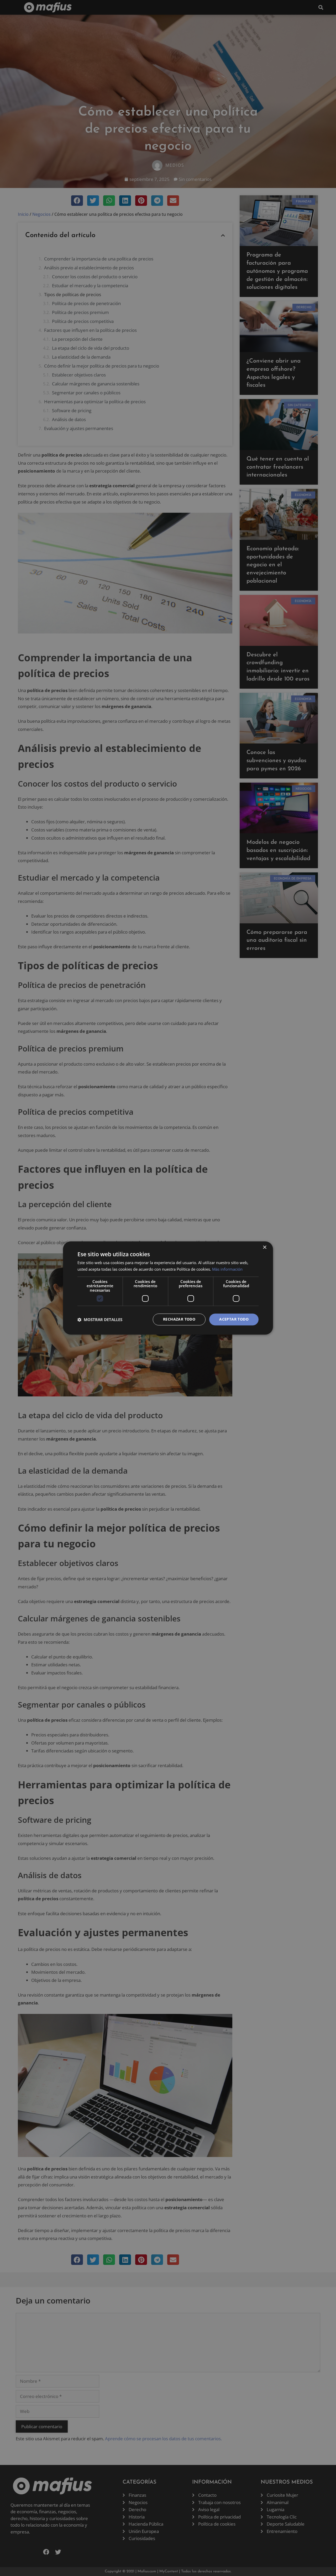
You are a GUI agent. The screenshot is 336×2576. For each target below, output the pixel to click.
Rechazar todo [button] (179, 1319)
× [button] (264, 1247)
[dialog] (168, 1288)
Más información (227, 1269)
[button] (100, 1320)
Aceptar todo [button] (234, 1319)
